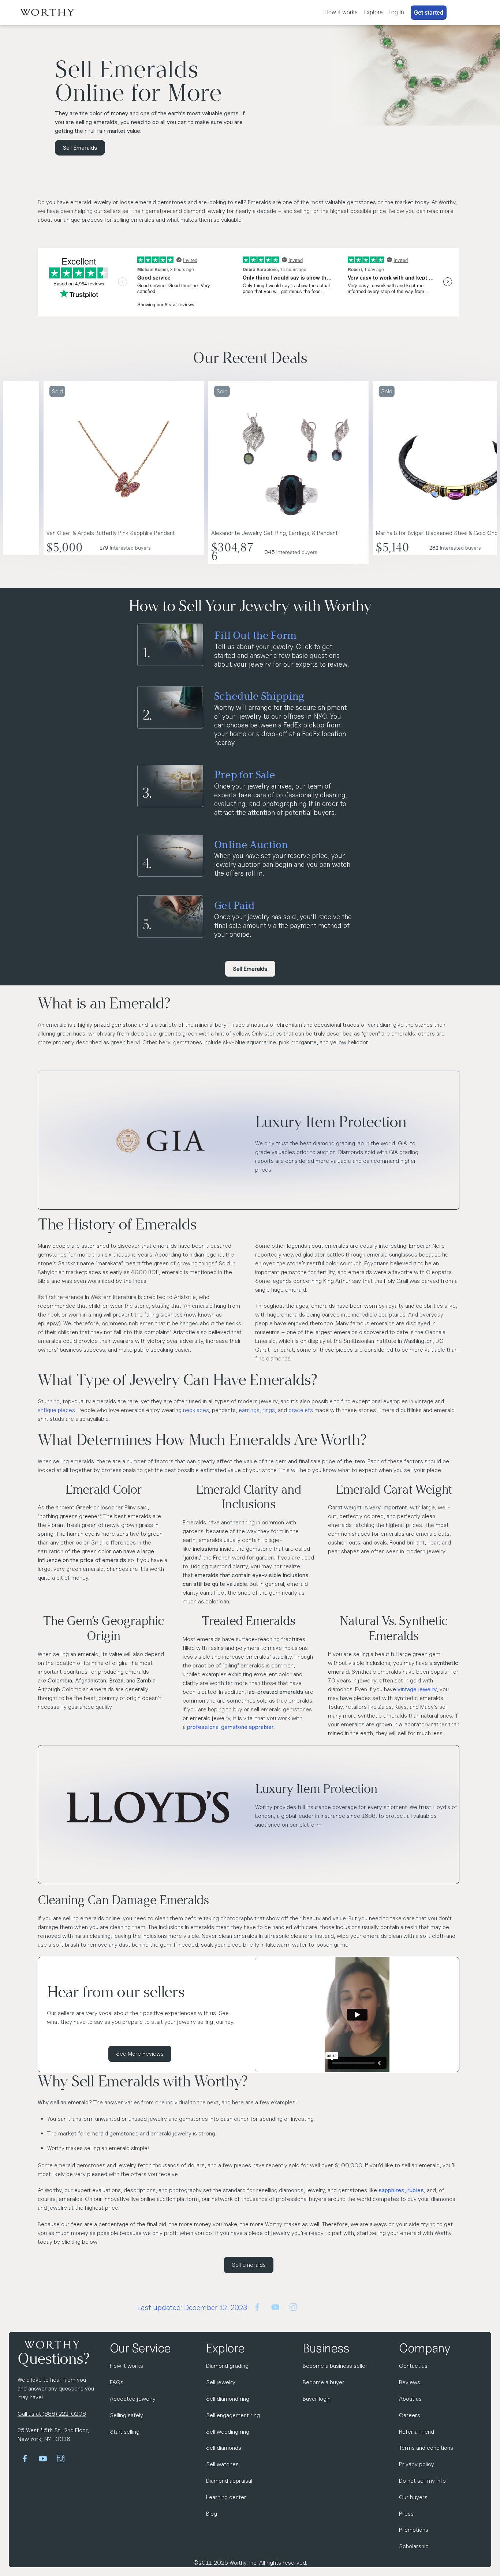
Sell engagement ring (233, 2415)
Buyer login (317, 2399)
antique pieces (56, 1410)
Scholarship (414, 2546)
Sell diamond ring (228, 2399)
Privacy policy (417, 2464)
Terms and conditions (426, 2448)
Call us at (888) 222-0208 (52, 2414)
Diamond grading (227, 2366)
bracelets (301, 1410)
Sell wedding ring (228, 2432)
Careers (410, 2415)
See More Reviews (140, 2054)
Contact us (413, 2366)
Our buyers (413, 2497)
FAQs (117, 2382)
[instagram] (293, 2306)
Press (406, 2514)
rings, (270, 1410)
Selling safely (126, 2415)
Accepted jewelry (133, 2399)
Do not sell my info (422, 2481)
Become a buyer (324, 2382)
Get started (429, 13)
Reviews (410, 2382)
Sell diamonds (224, 2448)
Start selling (125, 2432)
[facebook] (257, 2306)
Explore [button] (373, 12)
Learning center (226, 2497)
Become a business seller (335, 2366)
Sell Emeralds (80, 148)
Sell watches (222, 2464)
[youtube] (275, 2306)
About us (410, 2399)
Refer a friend (417, 2432)
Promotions (414, 2530)
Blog (212, 2514)
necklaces (196, 1410)
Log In (396, 12)
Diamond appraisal (229, 2481)
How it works (341, 12)
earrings (249, 1410)
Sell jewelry (221, 2382)
